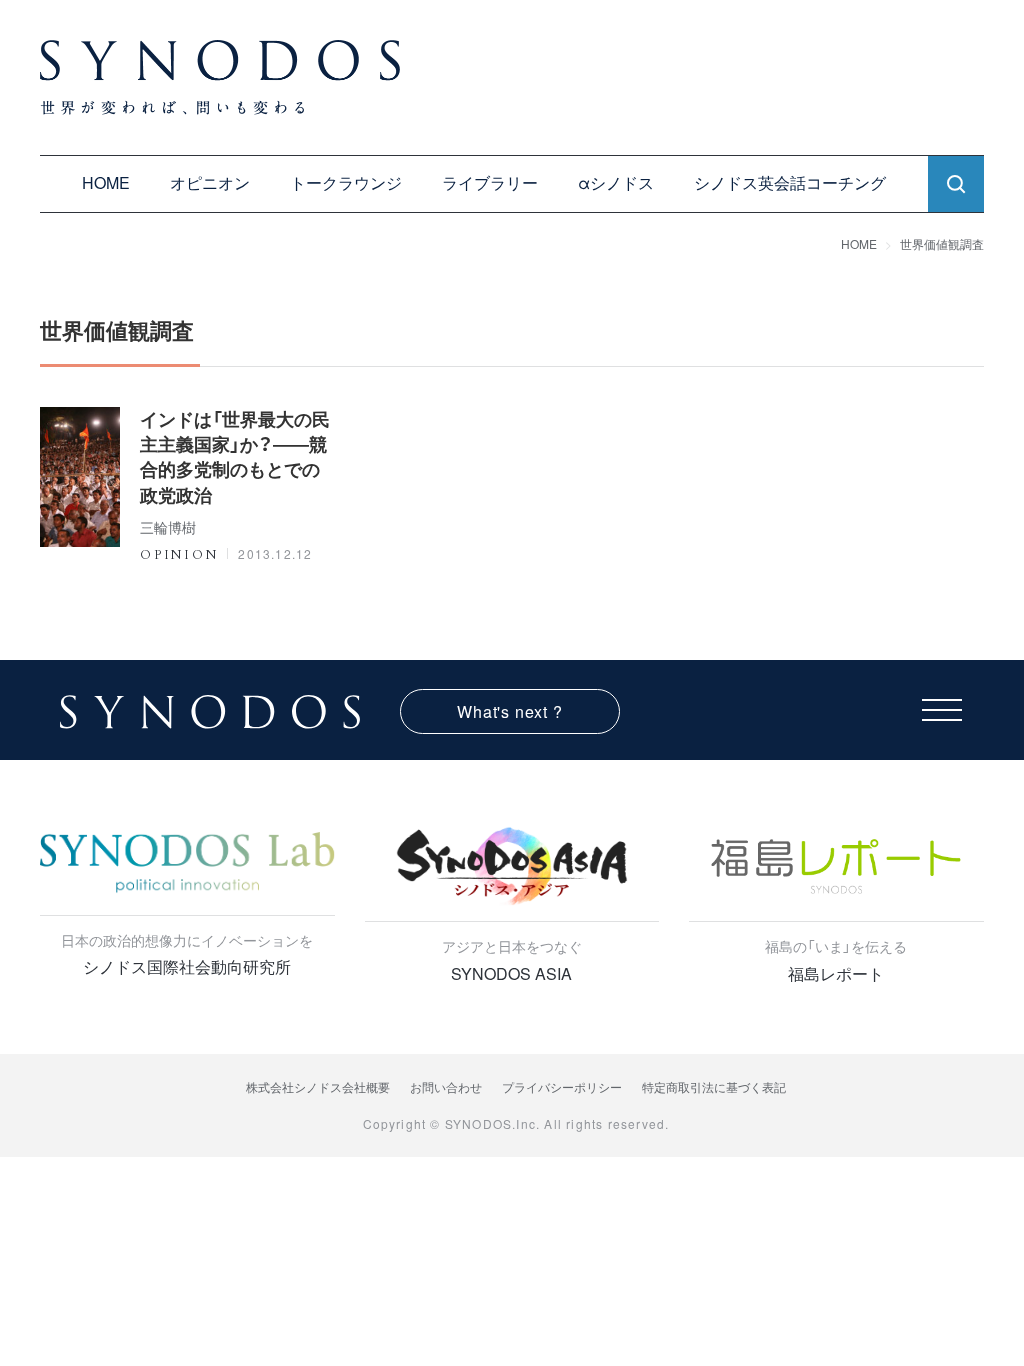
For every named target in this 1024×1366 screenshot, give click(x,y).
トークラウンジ (346, 182)
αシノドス (616, 182)
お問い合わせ (446, 1086)
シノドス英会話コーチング (790, 182)
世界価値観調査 (942, 243)
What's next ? (509, 711)
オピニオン (210, 182)
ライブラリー (490, 182)
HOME (106, 182)
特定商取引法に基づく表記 (714, 1086)
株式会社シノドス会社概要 (318, 1086)
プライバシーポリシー (562, 1086)
